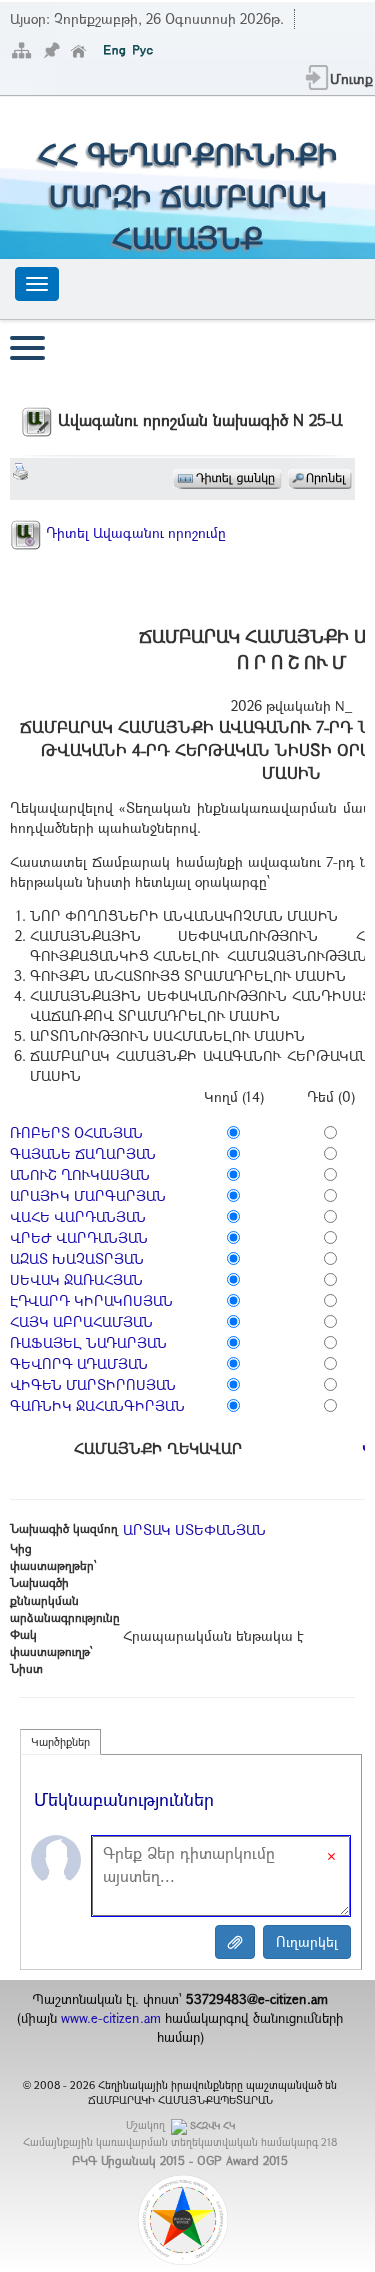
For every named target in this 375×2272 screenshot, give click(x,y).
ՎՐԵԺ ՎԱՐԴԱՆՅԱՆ (79, 1237)
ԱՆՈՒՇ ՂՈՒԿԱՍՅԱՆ (80, 1174)
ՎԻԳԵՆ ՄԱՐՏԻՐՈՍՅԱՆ (93, 1384)
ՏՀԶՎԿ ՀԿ (212, 2125)
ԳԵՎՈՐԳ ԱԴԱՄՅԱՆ (79, 1363)
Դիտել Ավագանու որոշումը (134, 532)
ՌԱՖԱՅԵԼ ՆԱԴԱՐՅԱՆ (88, 1342)
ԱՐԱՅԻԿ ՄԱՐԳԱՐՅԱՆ (88, 1195)
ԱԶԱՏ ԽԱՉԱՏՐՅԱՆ (77, 1258)
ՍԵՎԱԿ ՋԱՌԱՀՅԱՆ (76, 1279)
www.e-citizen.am (111, 2018)
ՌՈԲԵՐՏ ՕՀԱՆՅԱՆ (76, 1132)
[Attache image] (235, 1942)
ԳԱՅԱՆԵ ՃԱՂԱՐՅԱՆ (83, 1153)
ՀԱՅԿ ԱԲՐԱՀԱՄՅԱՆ (81, 1321)
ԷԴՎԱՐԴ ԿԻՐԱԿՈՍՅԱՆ (91, 1300)
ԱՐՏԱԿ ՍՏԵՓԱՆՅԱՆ (194, 1529)
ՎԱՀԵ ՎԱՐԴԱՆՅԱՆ (78, 1216)
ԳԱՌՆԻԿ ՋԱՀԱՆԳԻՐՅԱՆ (97, 1405)
